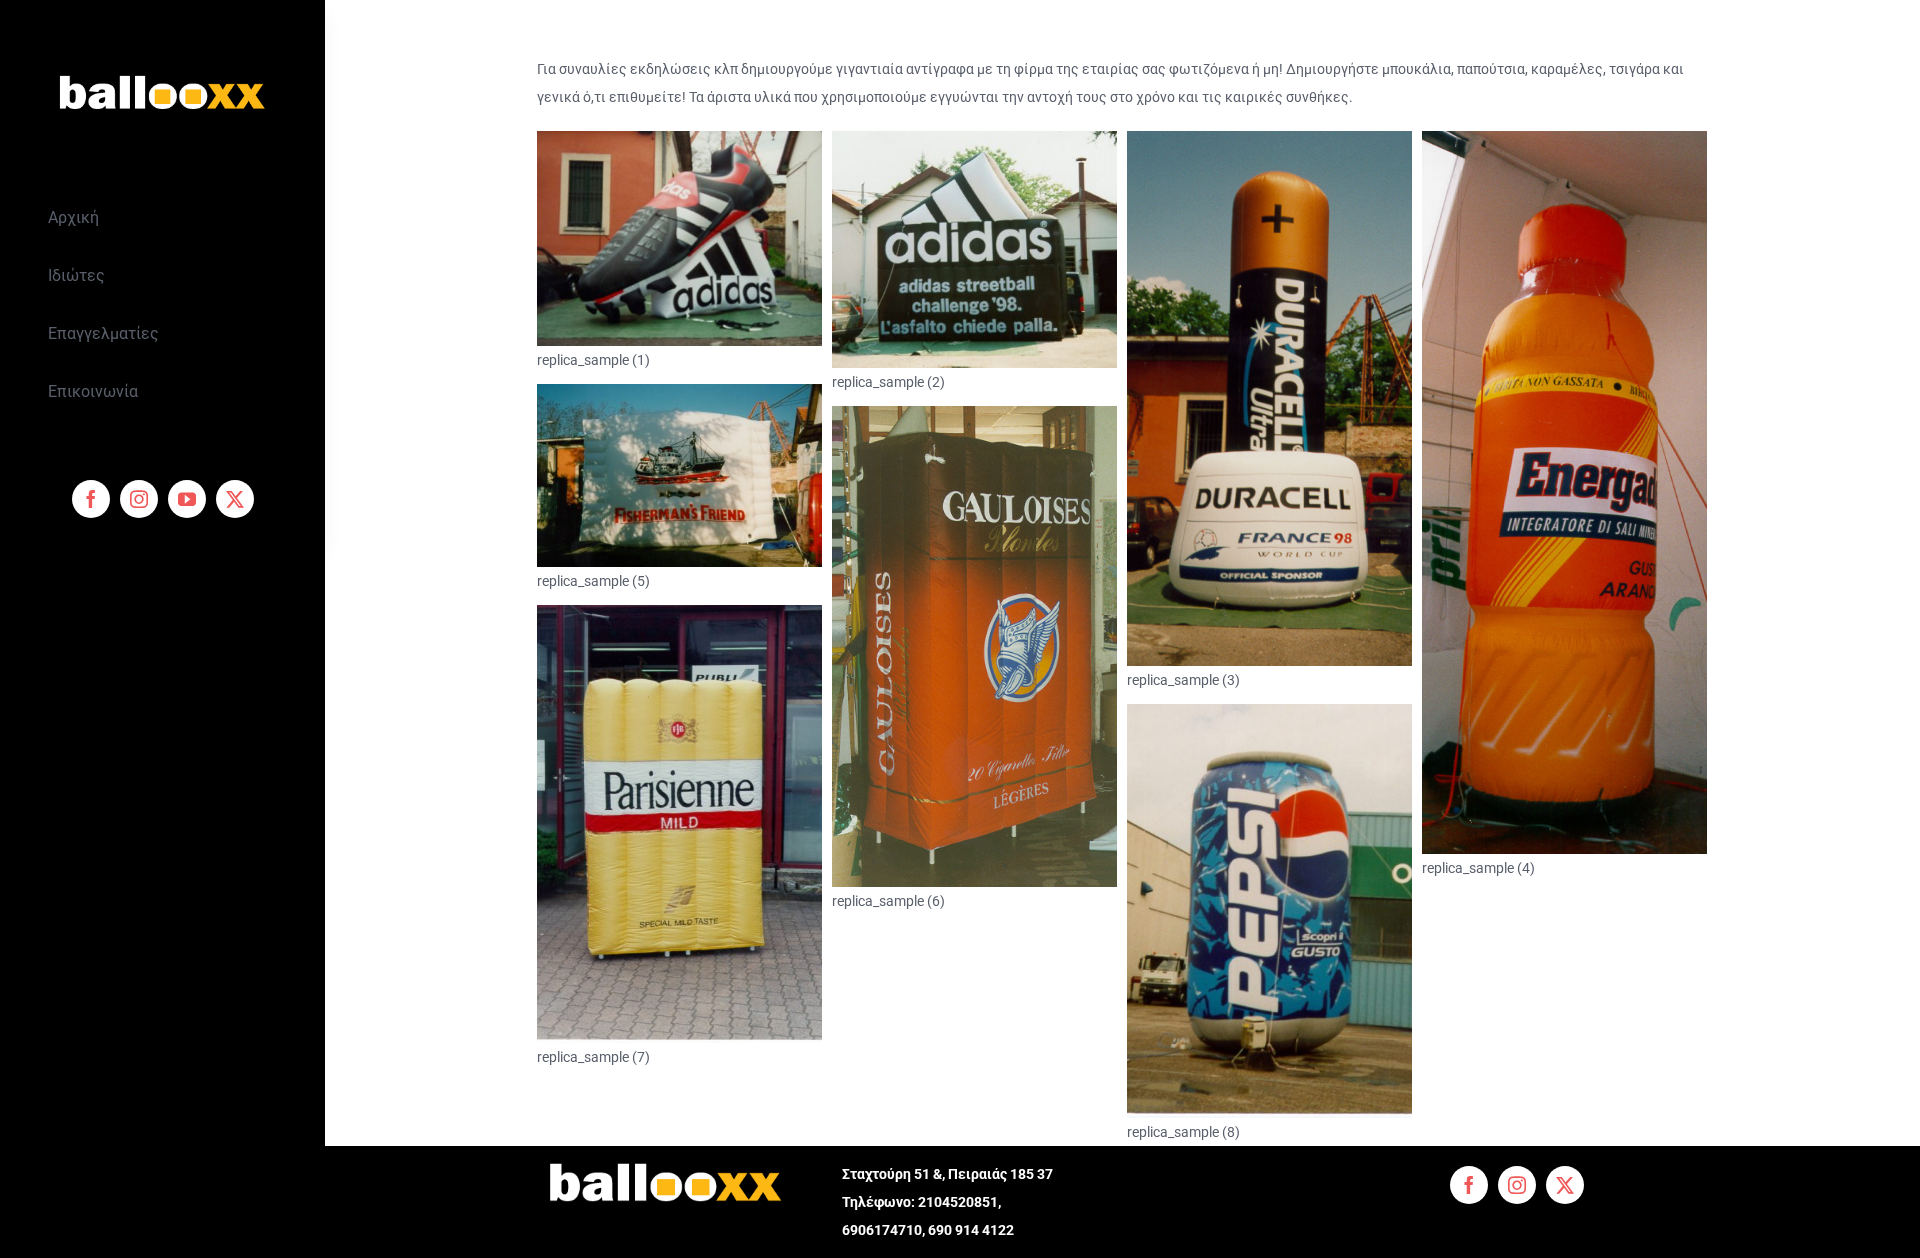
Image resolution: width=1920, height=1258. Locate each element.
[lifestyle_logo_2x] (162, 67)
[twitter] (235, 499)
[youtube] (187, 499)
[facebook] (91, 499)
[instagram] (139, 499)
